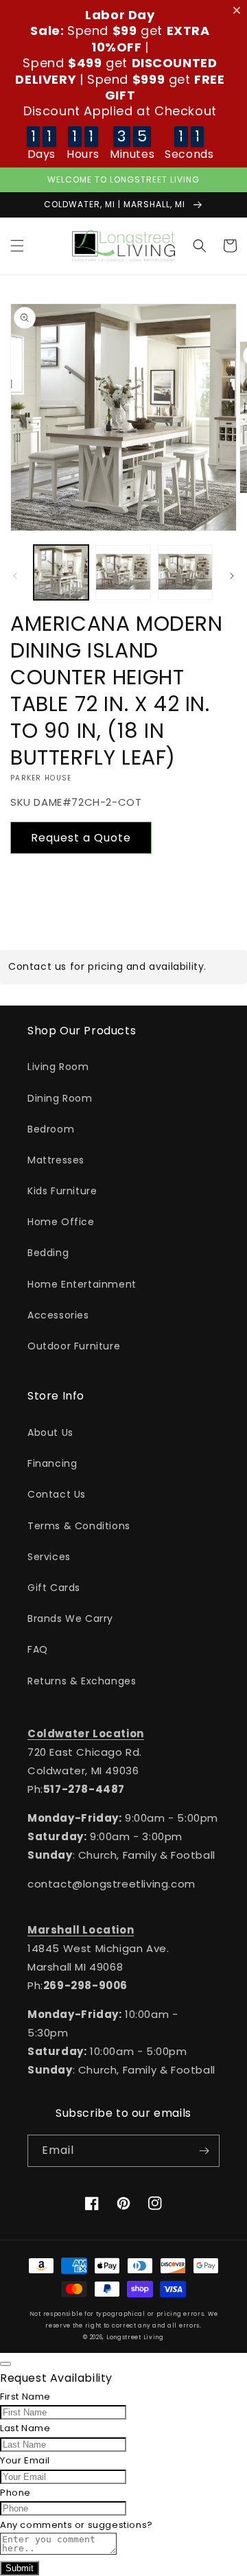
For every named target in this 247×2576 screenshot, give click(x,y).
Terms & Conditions (79, 1526)
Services (49, 1557)
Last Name (25, 2428)
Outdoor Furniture (74, 1346)
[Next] (232, 576)
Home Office (61, 1222)
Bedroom (51, 1129)
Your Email (25, 2460)
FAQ (38, 1649)
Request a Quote (81, 838)
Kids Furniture (62, 1191)
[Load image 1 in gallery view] (61, 572)
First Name (25, 2397)
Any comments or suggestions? (77, 2525)
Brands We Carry (70, 1618)
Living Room (58, 1067)
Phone (15, 2493)
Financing (52, 1463)
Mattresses (56, 1160)
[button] (17, 246)
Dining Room (60, 1098)
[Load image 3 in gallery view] (185, 572)
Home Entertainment (82, 1284)
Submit (20, 2568)
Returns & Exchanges (82, 1681)
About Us (50, 1432)
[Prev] (15, 576)
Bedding (48, 1253)
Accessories (58, 1315)
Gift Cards (54, 1588)
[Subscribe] (204, 2151)
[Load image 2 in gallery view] (123, 572)
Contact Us (57, 1494)
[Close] (5, 2364)
